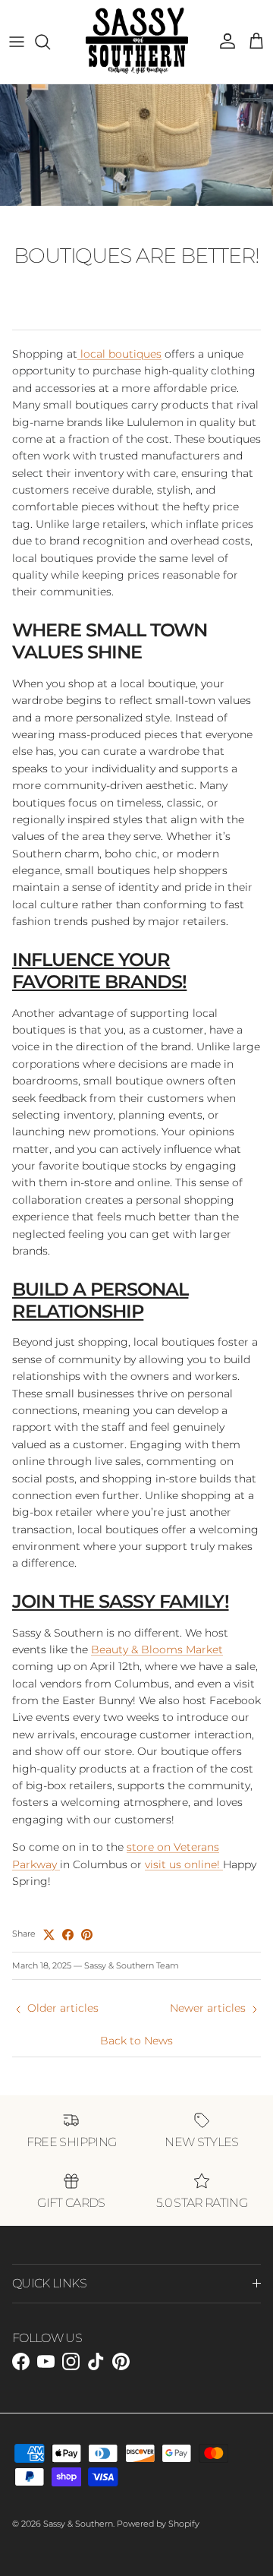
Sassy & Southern (78, 2524)
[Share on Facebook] (68, 1935)
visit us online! (184, 1864)
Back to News (136, 2041)
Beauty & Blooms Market (157, 1649)
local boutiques (119, 354)
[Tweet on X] (49, 1935)
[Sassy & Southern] (137, 42)
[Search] (50, 42)
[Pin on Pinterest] (87, 1935)
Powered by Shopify (158, 2524)
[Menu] (17, 42)
